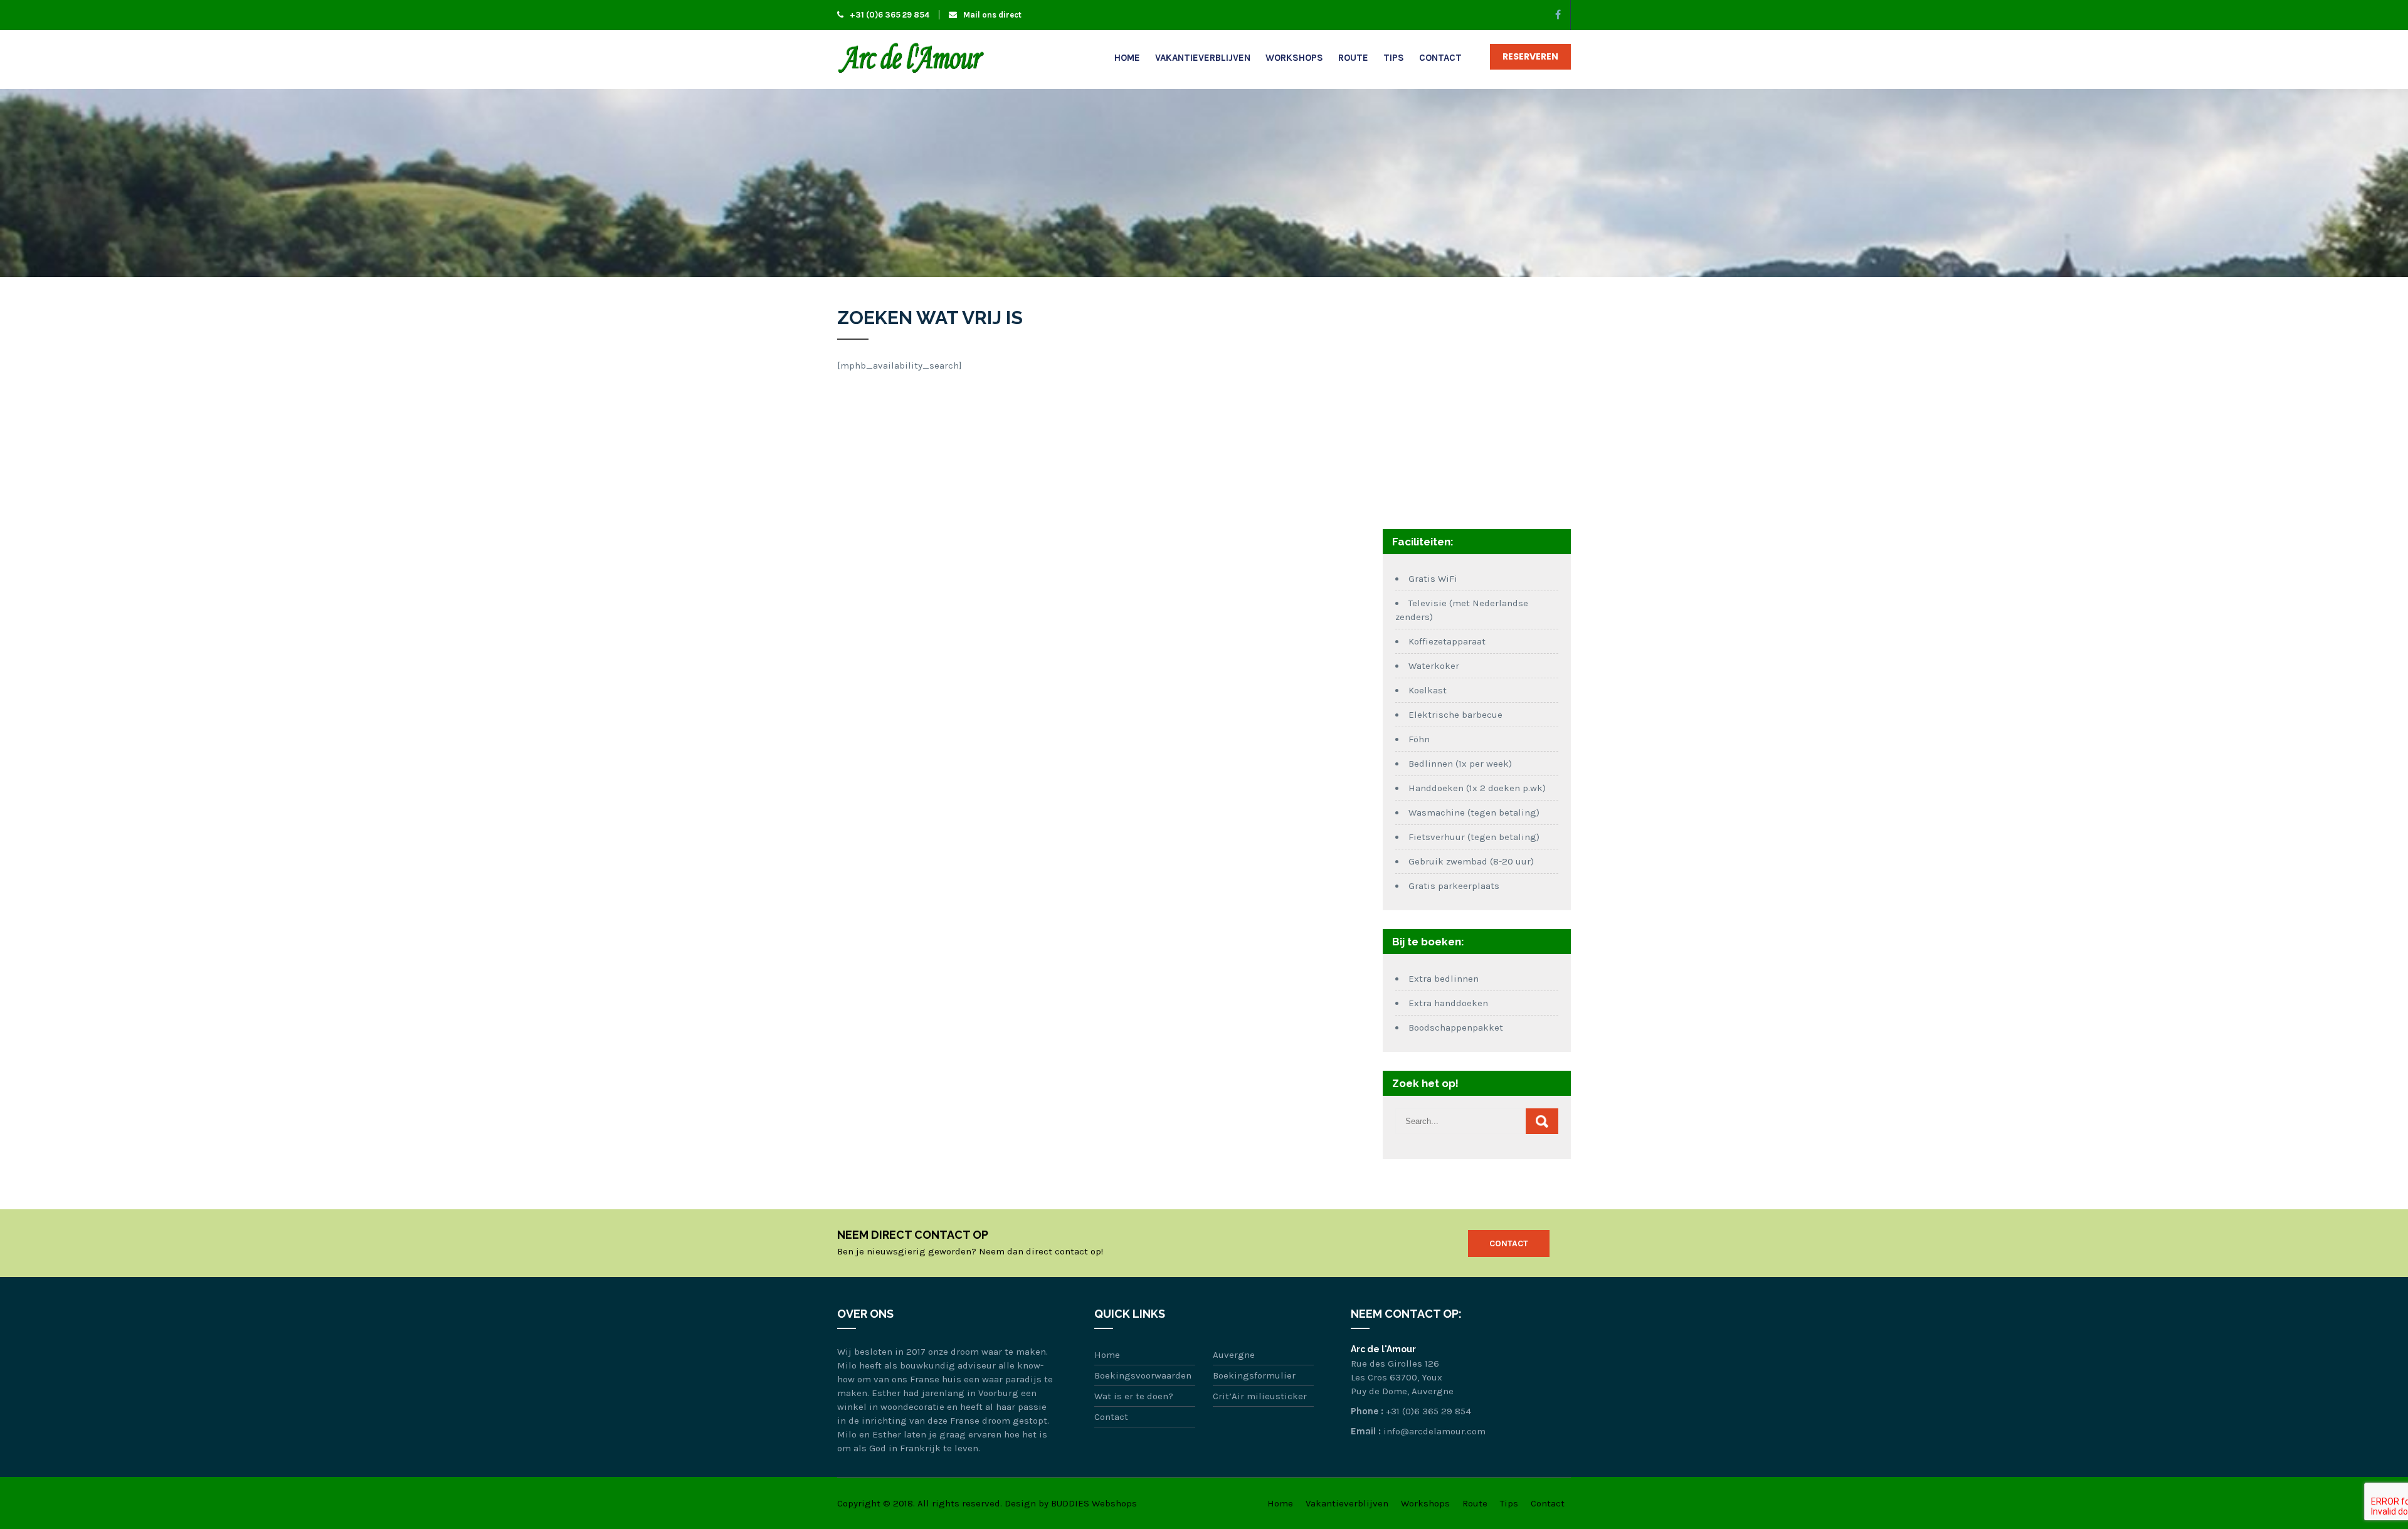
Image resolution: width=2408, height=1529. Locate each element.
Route (1353, 58)
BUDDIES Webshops (1094, 1503)
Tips (1394, 58)
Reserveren (1530, 56)
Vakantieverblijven (1203, 58)
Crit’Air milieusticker (1260, 1396)
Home (1127, 58)
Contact (1440, 58)
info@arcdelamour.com (1434, 1431)
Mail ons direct (992, 15)
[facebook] (1558, 15)
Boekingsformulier (1254, 1375)
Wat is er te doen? (1134, 1396)
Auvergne (1234, 1355)
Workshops (1294, 58)
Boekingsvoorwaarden (1143, 1375)
